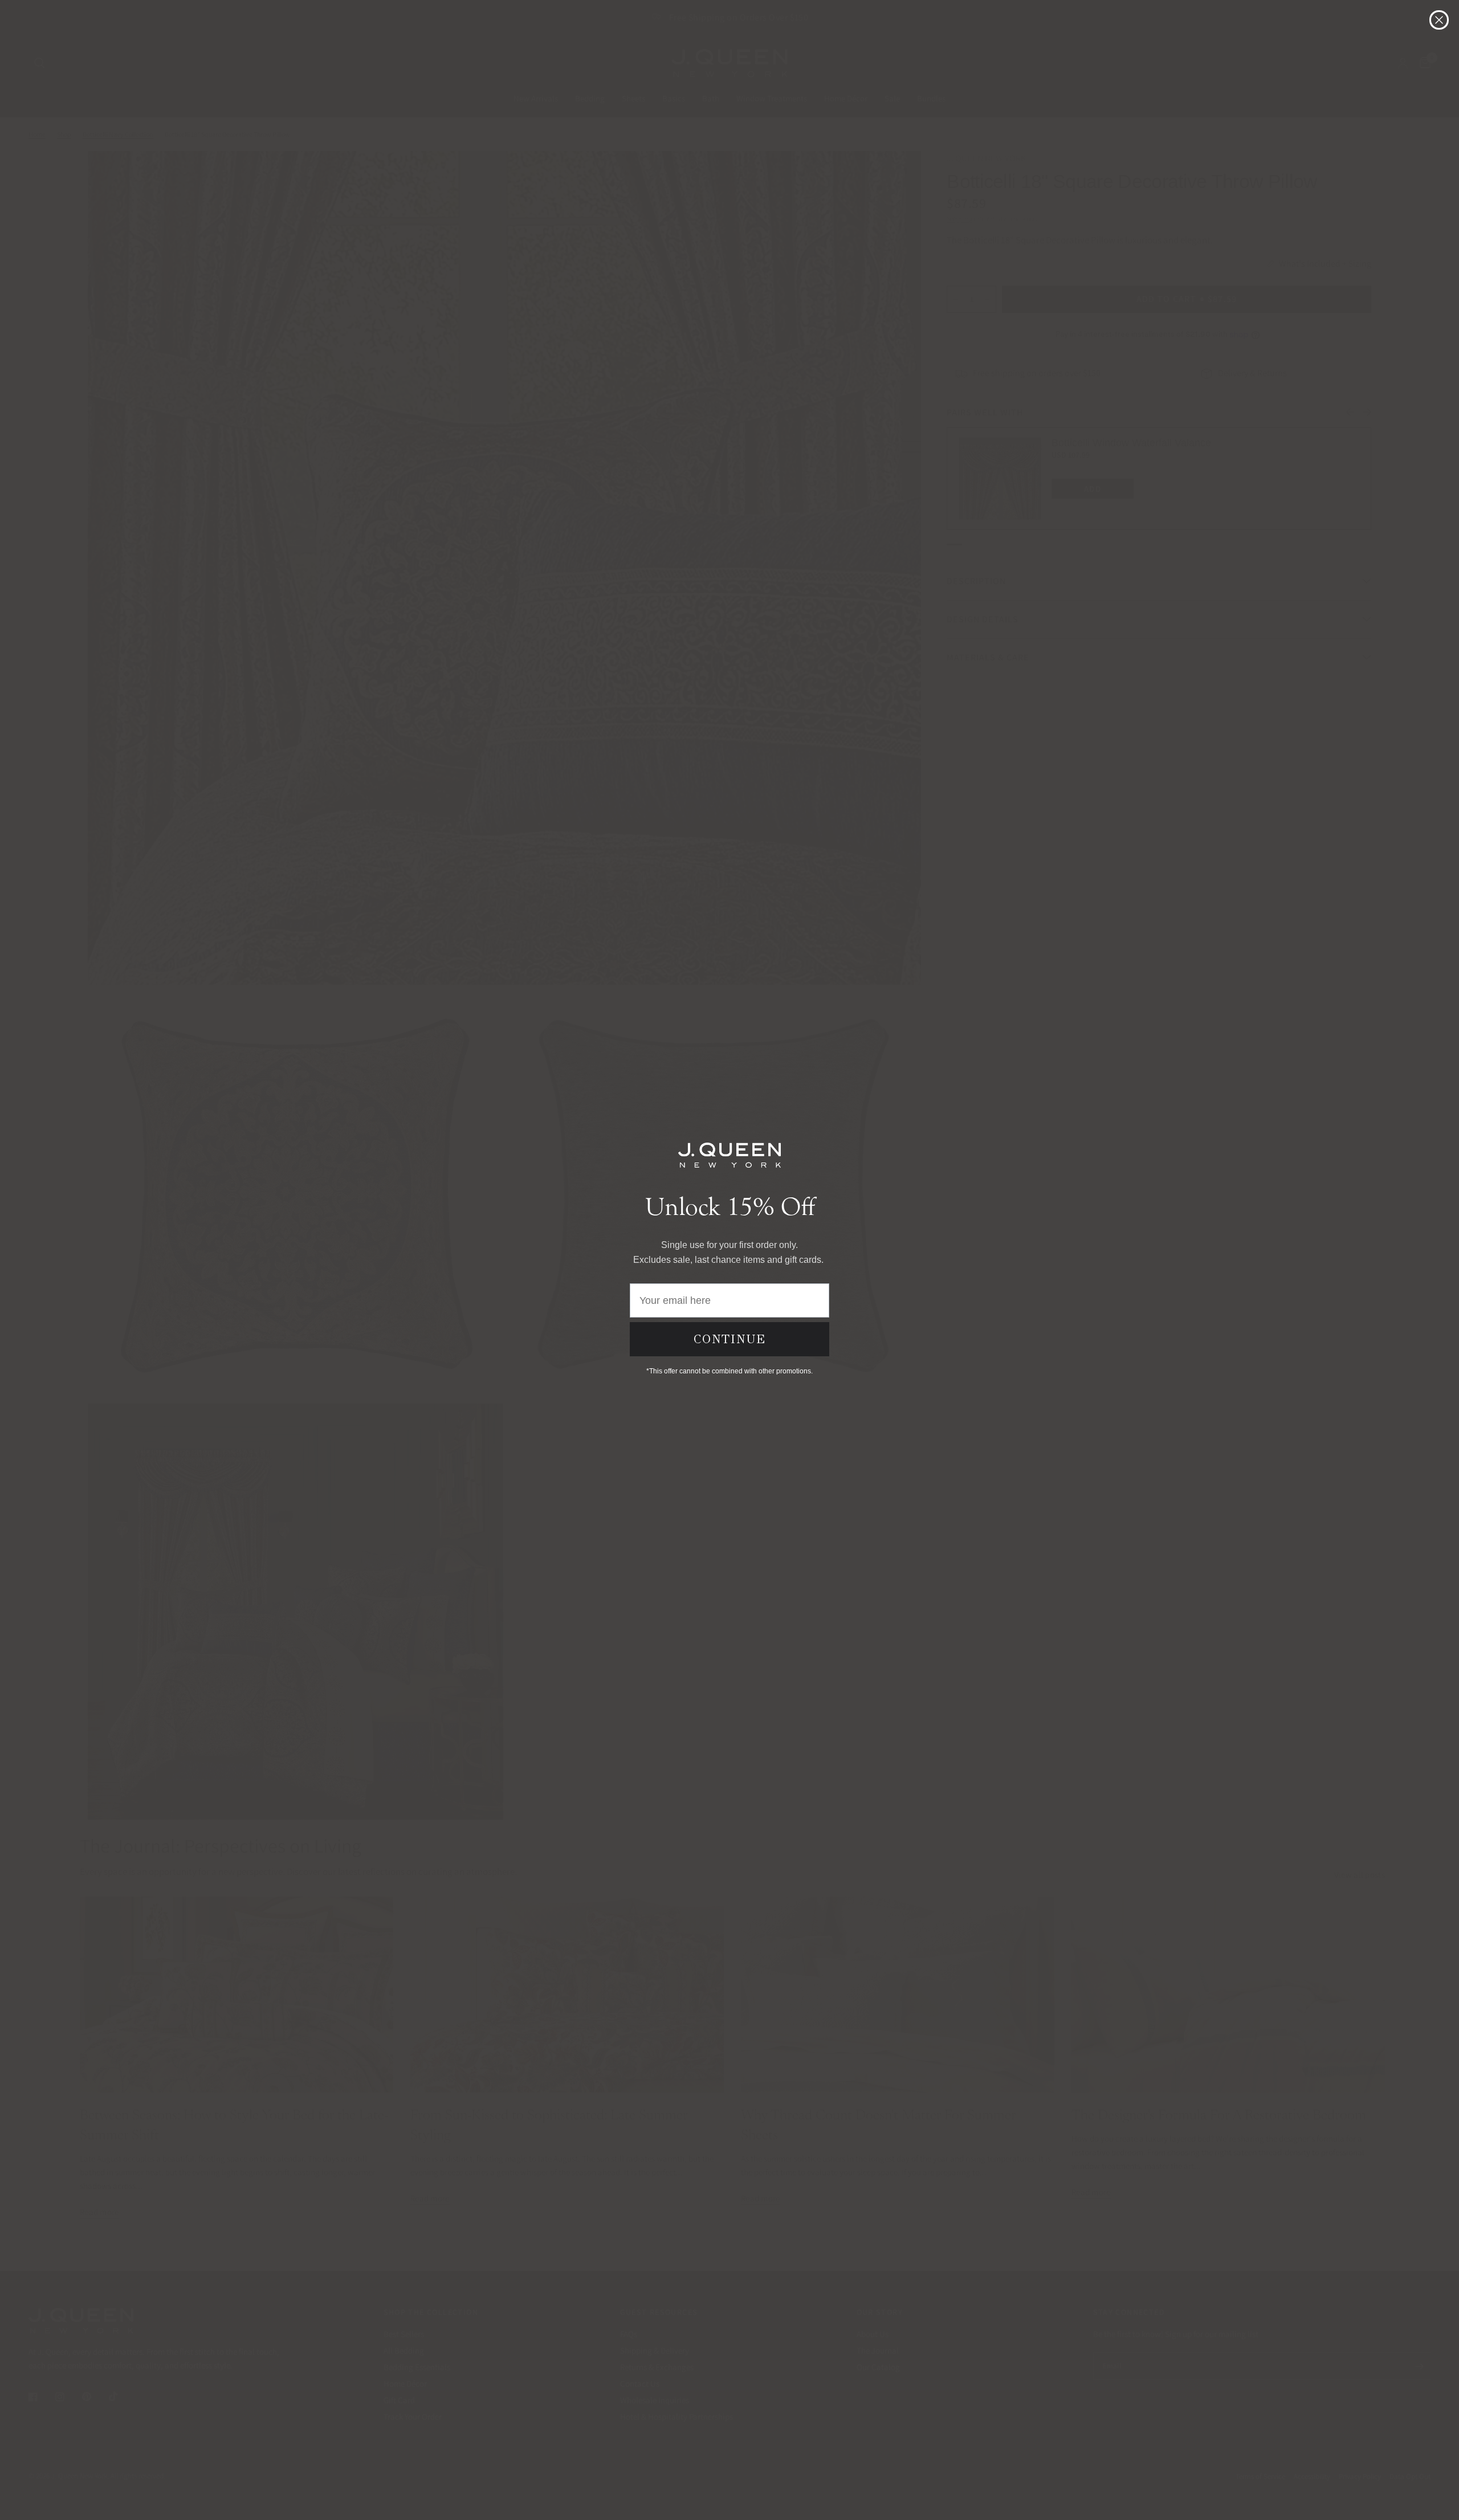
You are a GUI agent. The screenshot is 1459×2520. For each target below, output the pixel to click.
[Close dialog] (1439, 20)
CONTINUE (730, 1339)
